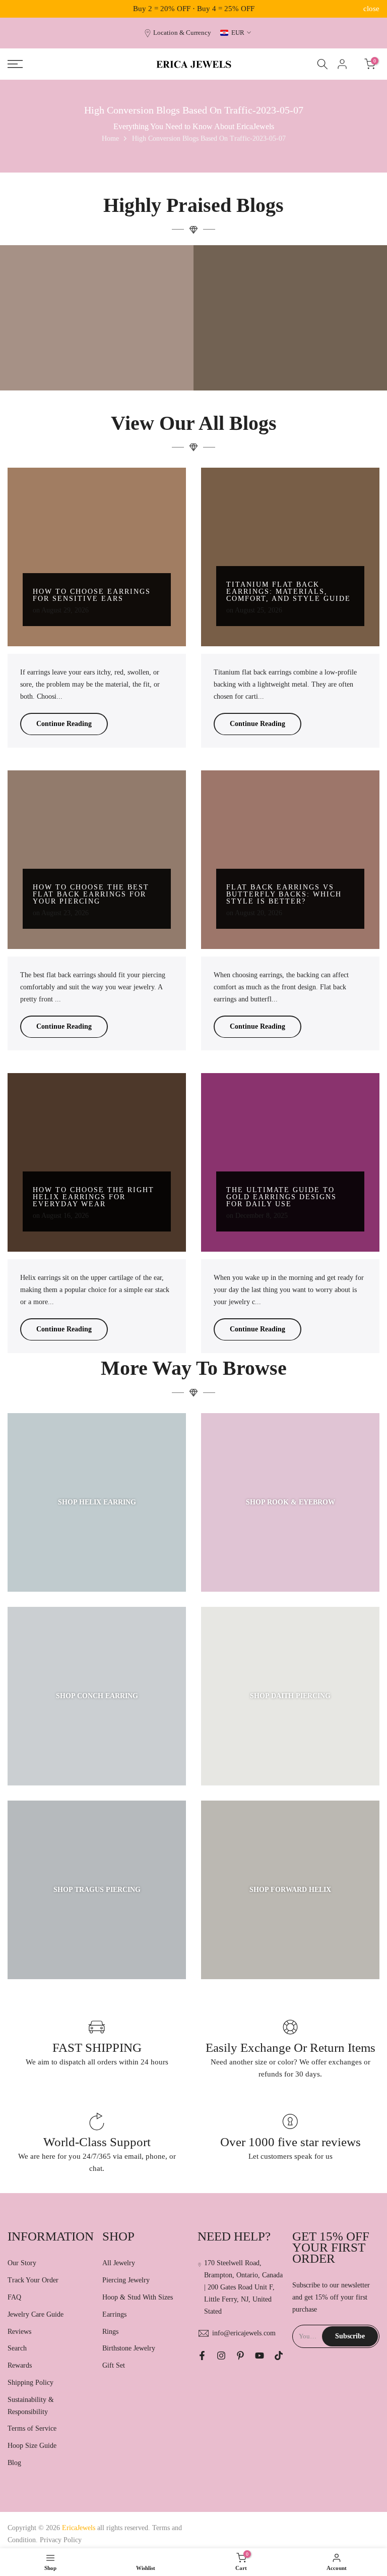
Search (17, 2348)
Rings (110, 2332)
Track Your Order (33, 2280)
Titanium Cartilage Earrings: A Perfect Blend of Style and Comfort (97, 355)
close (16, 9)
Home (110, 138)
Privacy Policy (61, 2540)
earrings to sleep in (256, 342)
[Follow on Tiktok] (279, 2356)
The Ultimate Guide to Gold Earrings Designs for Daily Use (281, 1197)
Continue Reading (64, 724)
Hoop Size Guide (32, 2446)
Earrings (114, 2314)
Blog (14, 2463)
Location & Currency (182, 33)
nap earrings (340, 342)
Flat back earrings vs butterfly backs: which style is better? (284, 894)
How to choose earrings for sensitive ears (92, 595)
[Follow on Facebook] (202, 2356)
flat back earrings (302, 342)
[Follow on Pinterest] (240, 2356)
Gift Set (114, 2365)
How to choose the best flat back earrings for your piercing (91, 894)
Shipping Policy (30, 2383)
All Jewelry (119, 2263)
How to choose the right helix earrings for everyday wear (93, 1197)
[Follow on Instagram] (221, 2356)
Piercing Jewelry (126, 2280)
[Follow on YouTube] (260, 2356)
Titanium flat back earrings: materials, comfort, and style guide (288, 592)
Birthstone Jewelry (129, 2348)
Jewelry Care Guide (36, 2314)
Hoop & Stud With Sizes (138, 2297)
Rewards (20, 2365)
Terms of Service (32, 2428)
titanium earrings (100, 334)
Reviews (19, 2332)
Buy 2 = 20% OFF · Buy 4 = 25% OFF (194, 9)
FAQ (14, 2297)
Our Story (22, 2263)
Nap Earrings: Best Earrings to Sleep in (291, 359)
